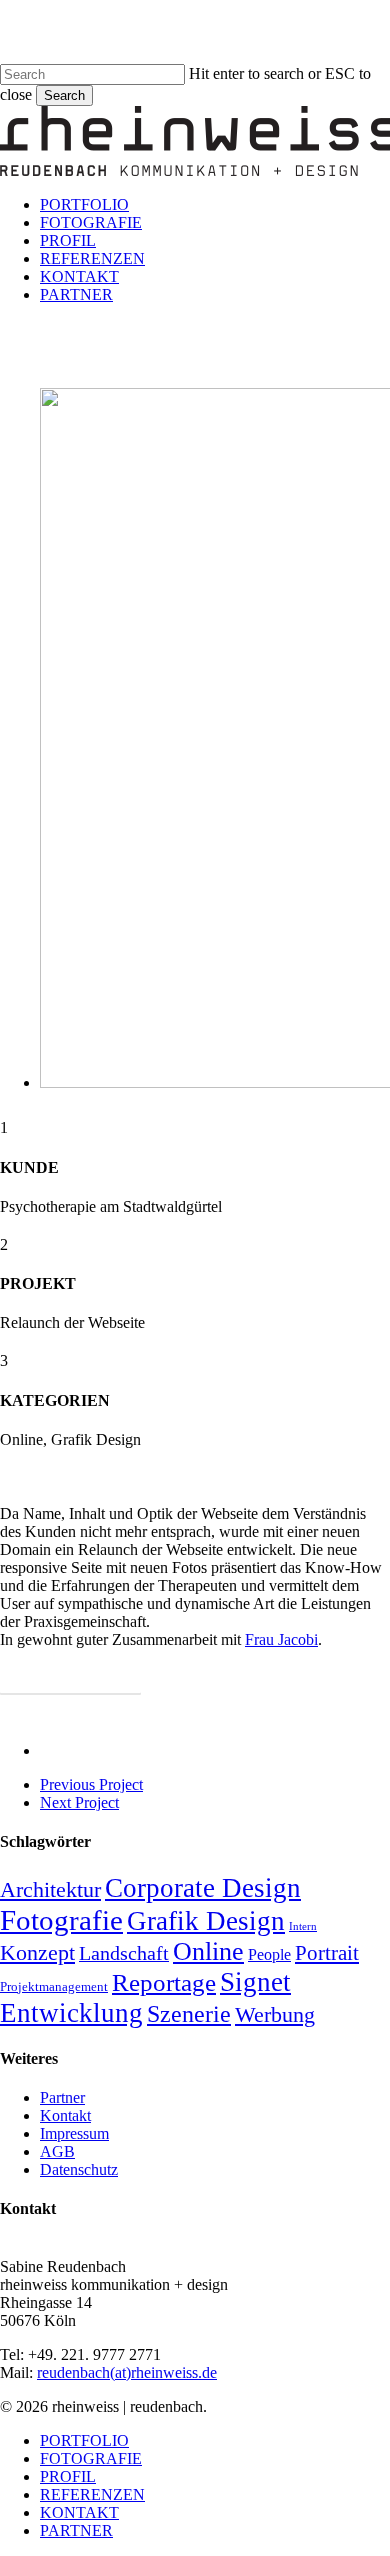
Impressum (74, 2133)
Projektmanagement (54, 1986)
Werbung (275, 2015)
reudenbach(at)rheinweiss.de (127, 2372)
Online (208, 1951)
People (269, 1954)
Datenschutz (79, 2169)
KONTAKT (79, 2512)
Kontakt (65, 2115)
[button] (70, 1678)
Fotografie (61, 1920)
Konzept (37, 1952)
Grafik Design (206, 1921)
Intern (303, 1926)
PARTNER (76, 2530)
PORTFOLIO (84, 2440)
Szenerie (189, 2014)
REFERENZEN (92, 2494)
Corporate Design (203, 1888)
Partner (62, 2097)
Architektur (50, 1890)
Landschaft (124, 1953)
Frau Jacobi (281, 1639)
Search (64, 95)
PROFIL (68, 2476)
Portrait (327, 1953)
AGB (57, 2151)
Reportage (164, 1982)
